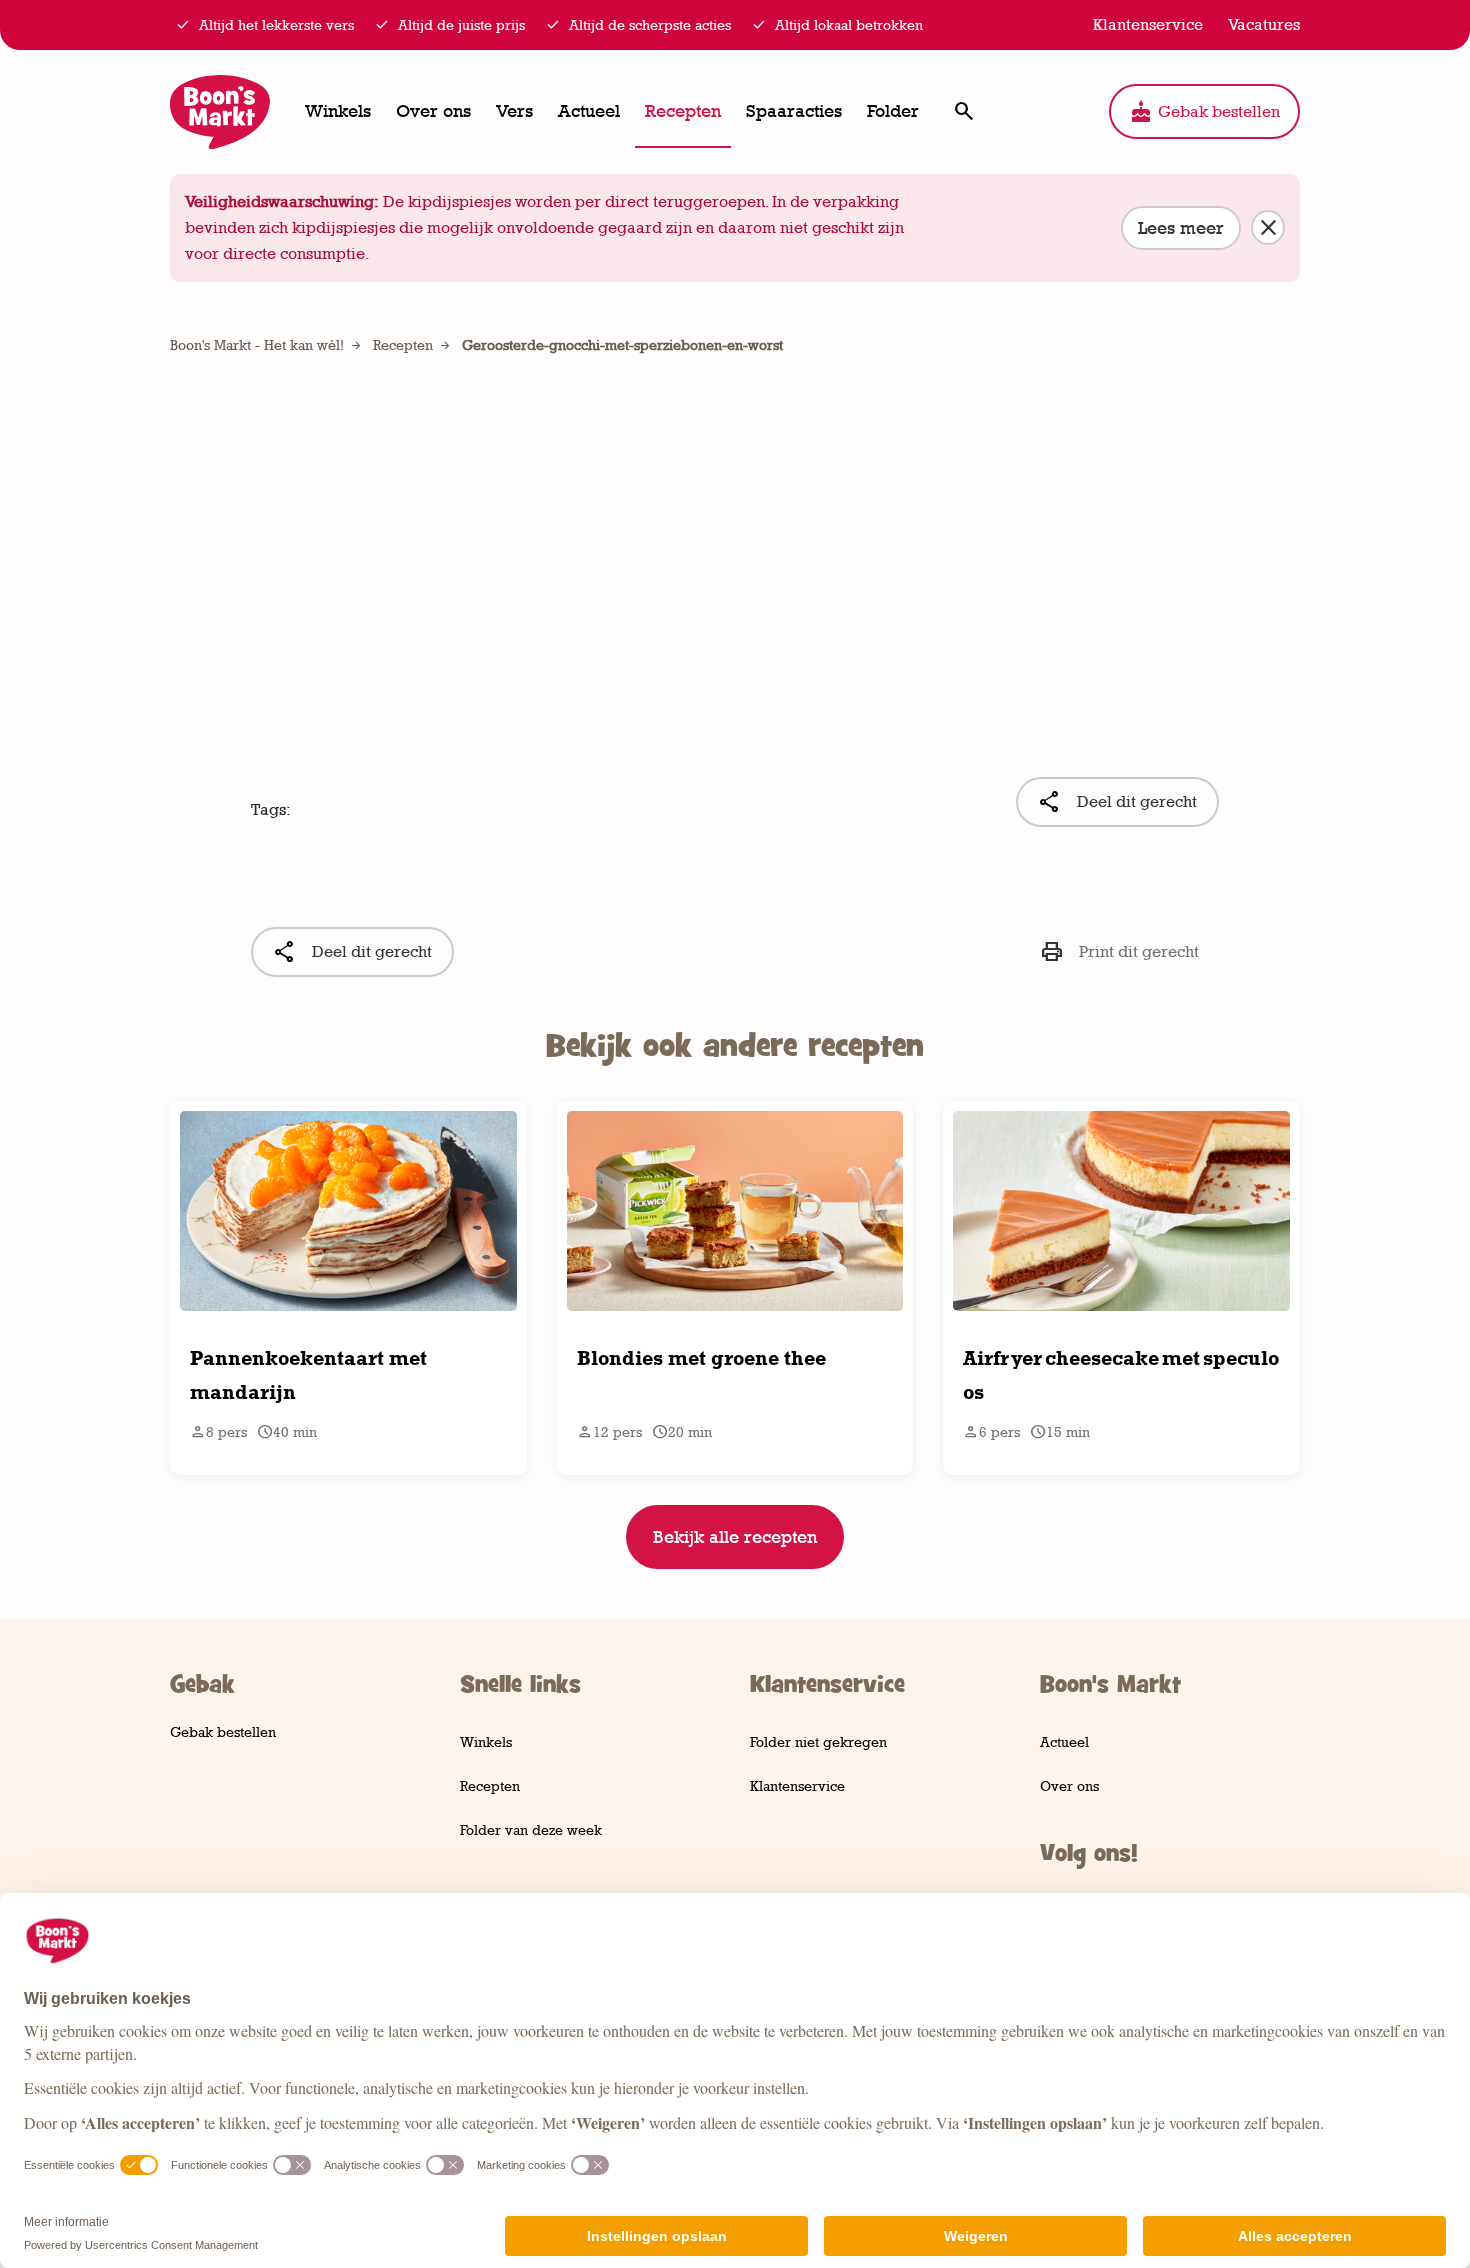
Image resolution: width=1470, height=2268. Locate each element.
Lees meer (1181, 228)
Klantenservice (797, 1785)
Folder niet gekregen (818, 1741)
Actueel (589, 111)
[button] (963, 111)
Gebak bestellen (1204, 112)
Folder (893, 111)
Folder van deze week (531, 1829)
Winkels (338, 111)
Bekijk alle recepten (735, 1537)
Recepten (683, 111)
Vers (514, 111)
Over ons (433, 111)
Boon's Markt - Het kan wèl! (257, 344)
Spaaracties (794, 111)
